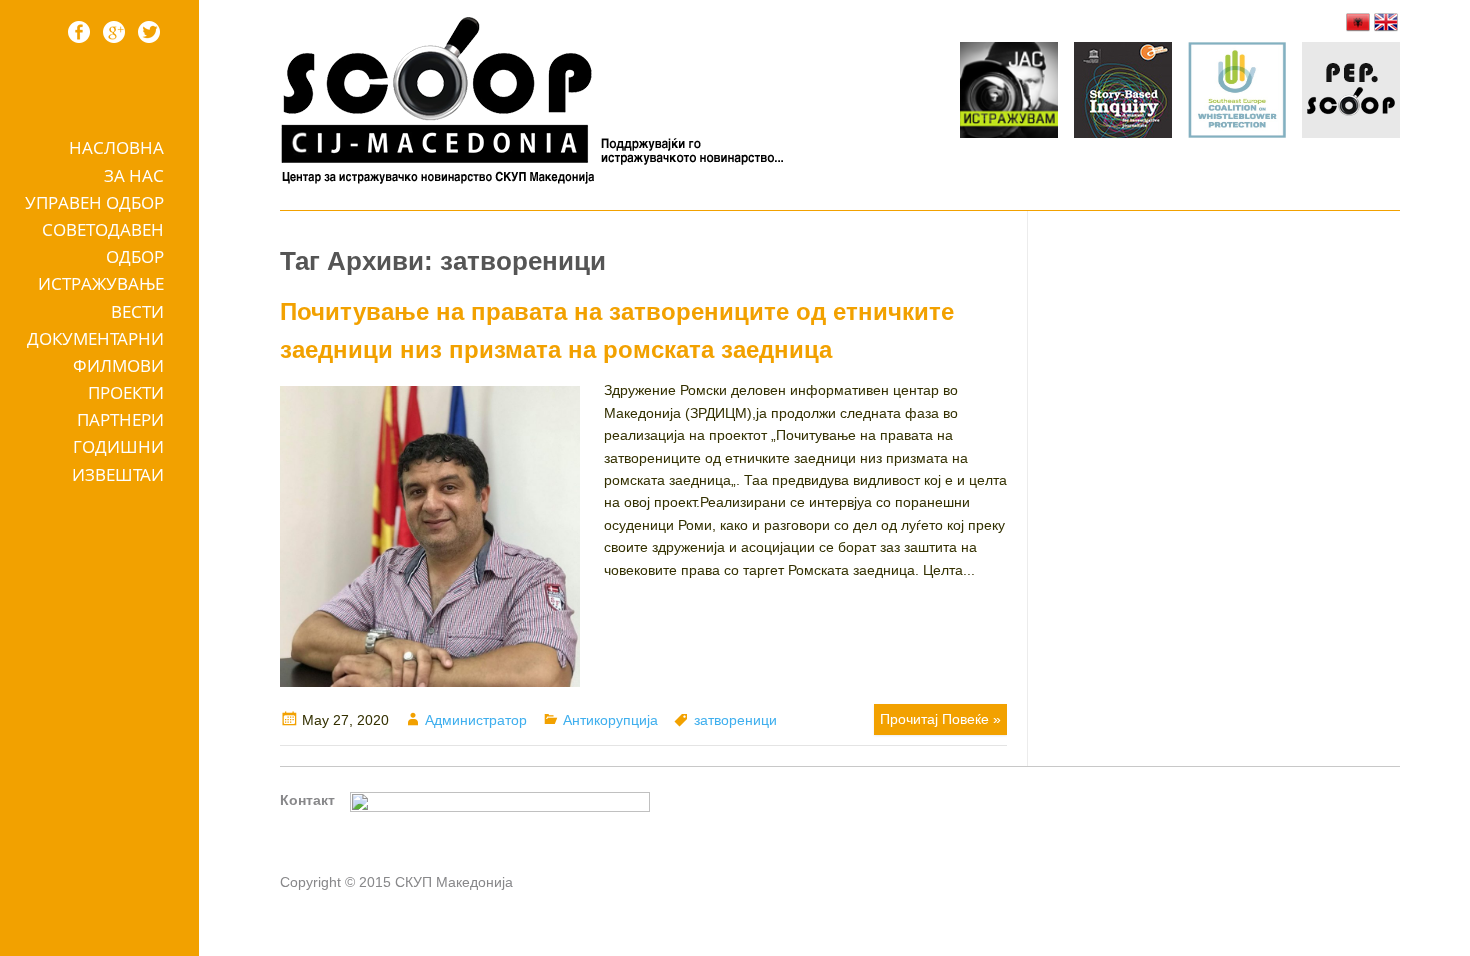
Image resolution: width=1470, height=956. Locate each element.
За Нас (134, 175)
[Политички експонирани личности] (1351, 93)
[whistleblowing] (1237, 93)
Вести (137, 311)
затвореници (735, 720)
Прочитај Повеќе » (940, 719)
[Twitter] (149, 32)
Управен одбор (94, 202)
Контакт (307, 800)
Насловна (116, 147)
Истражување (101, 283)
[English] (1386, 22)
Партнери (120, 419)
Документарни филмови (95, 352)
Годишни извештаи (118, 460)
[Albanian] (1358, 22)
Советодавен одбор (103, 243)
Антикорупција (610, 720)
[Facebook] (79, 32)
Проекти (126, 392)
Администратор (476, 720)
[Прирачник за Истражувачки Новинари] (1123, 93)
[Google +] (114, 32)
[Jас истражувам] (1009, 93)
